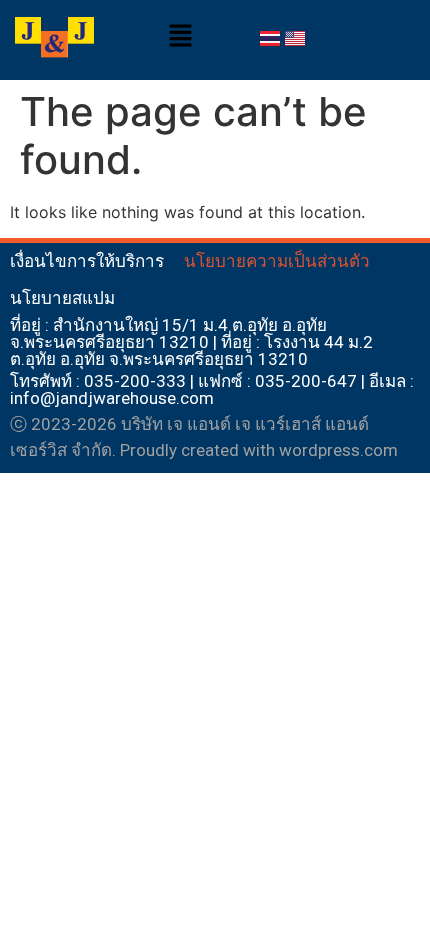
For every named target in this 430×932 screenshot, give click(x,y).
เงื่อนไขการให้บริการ (87, 261)
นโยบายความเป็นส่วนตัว (277, 261)
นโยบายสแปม (62, 298)
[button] (180, 36)
